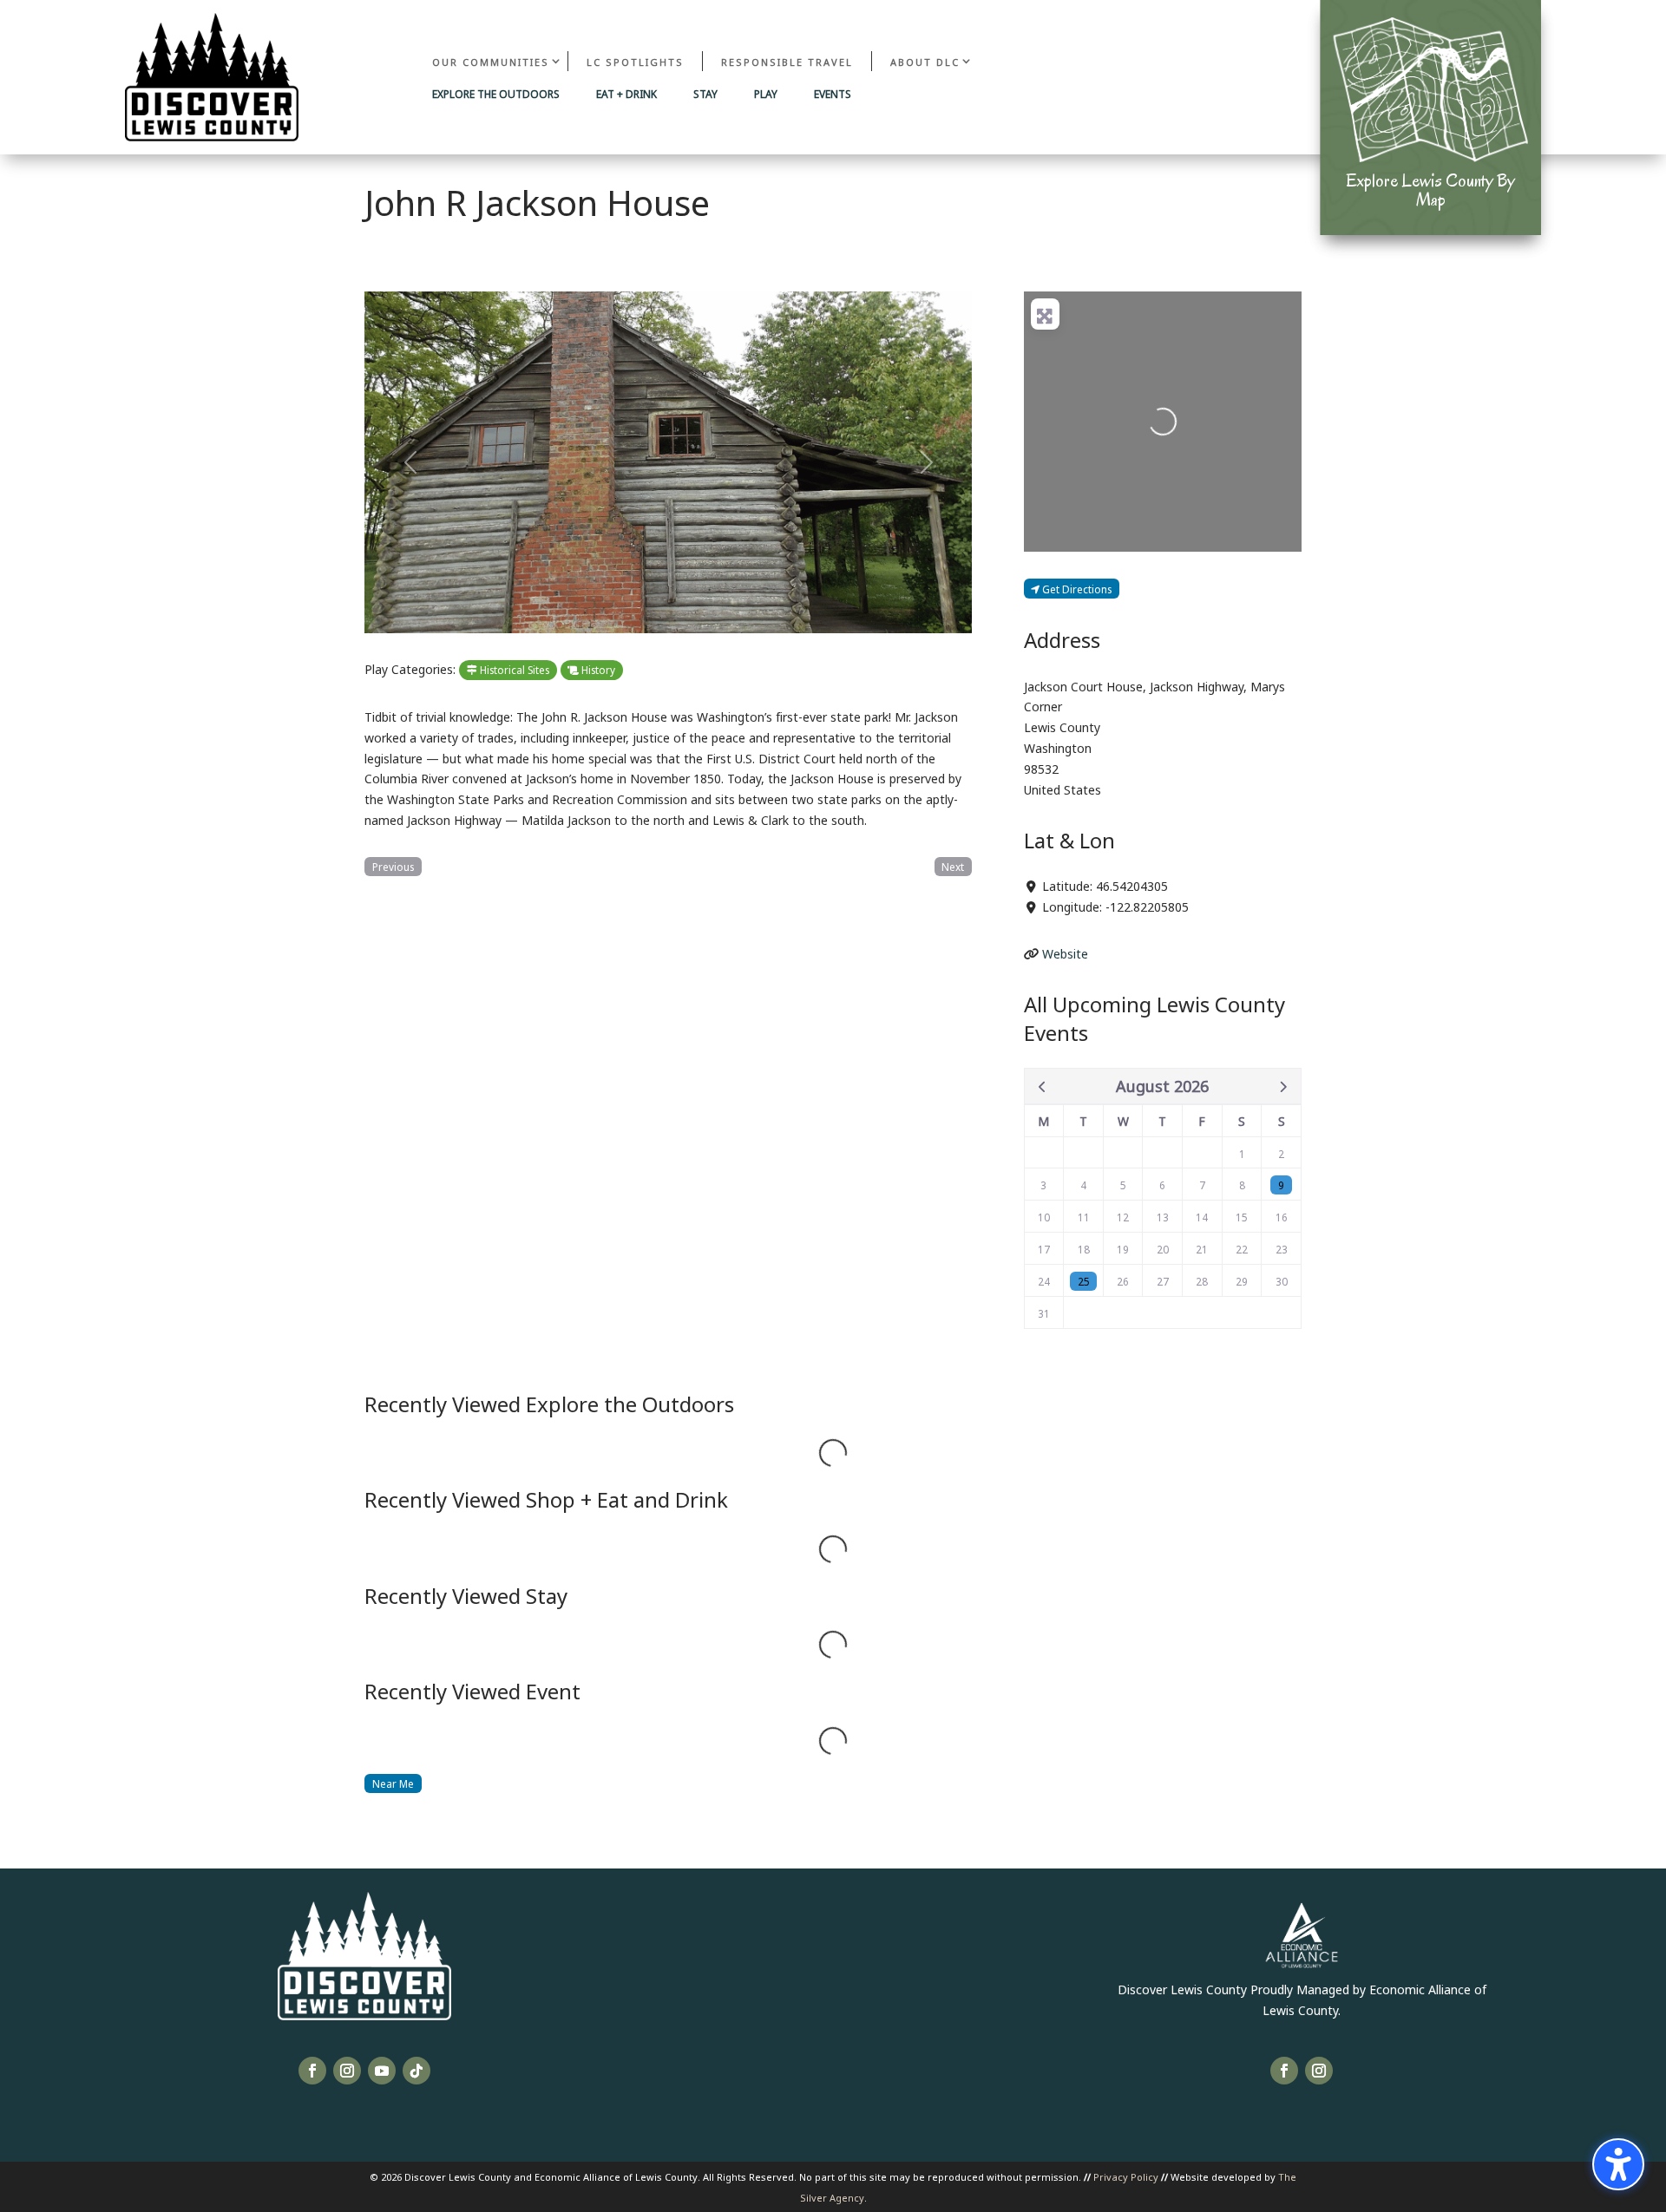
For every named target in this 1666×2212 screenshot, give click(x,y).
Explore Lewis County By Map (1430, 190)
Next (953, 866)
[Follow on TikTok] (416, 2071)
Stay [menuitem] (705, 95)
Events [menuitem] (833, 95)
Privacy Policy (1126, 2176)
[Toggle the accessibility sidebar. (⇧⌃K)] (1618, 2164)
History (597, 669)
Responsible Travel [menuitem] (787, 61)
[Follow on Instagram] (347, 2071)
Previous (393, 866)
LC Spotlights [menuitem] (635, 61)
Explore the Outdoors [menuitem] (496, 95)
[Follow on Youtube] (382, 2071)
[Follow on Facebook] (312, 2071)
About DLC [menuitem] (925, 61)
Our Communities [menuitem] (491, 61)
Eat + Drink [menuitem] (626, 95)
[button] (410, 462)
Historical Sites (513, 669)
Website (1065, 953)
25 (1084, 1281)
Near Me (393, 1783)
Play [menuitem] (766, 95)
